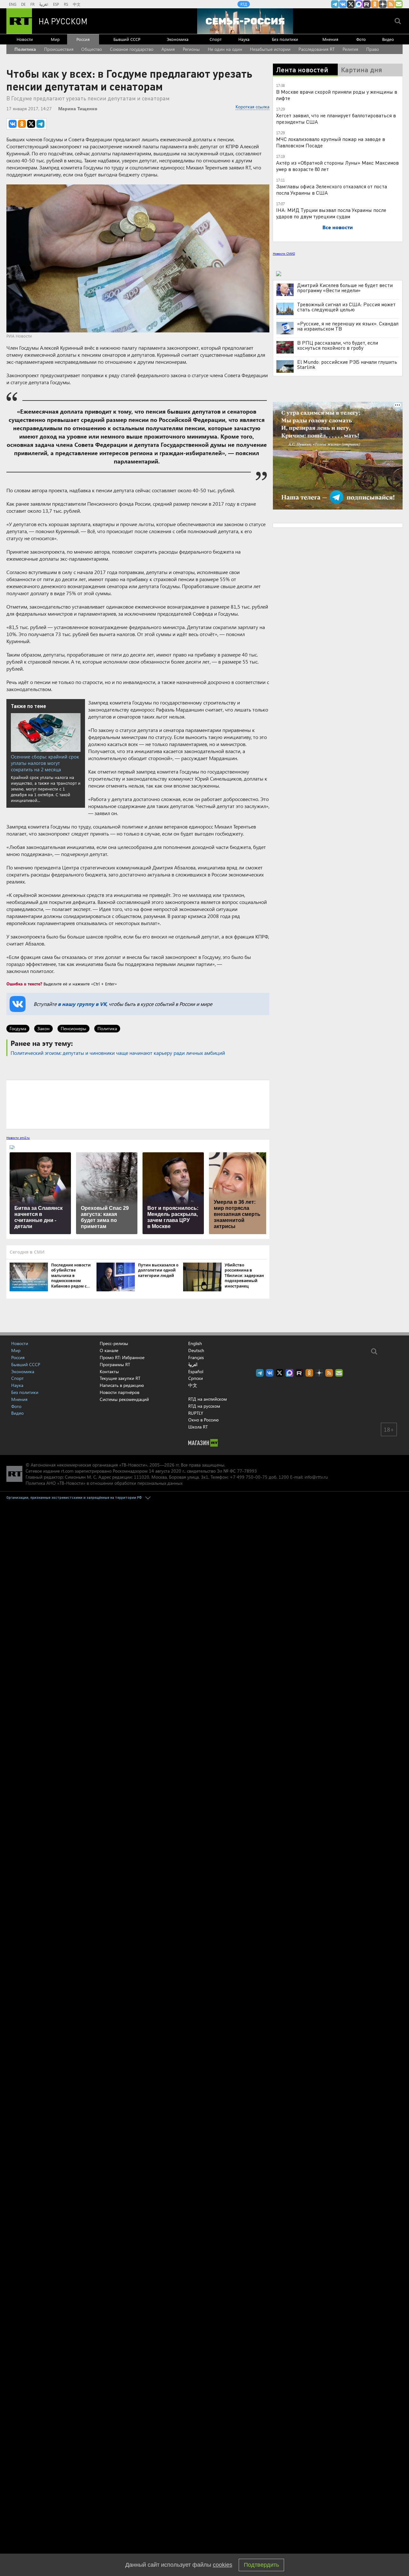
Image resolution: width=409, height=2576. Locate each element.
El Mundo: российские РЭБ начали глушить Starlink (347, 364)
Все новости (338, 227)
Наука (244, 39)
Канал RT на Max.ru (359, 4)
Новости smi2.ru (18, 1138)
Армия (168, 49)
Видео (388, 39)
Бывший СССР (127, 39)
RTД (244, 4)
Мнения (330, 39)
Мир (55, 39)
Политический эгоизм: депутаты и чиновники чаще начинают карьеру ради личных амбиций (118, 1053)
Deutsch (196, 1350)
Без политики (285, 39)
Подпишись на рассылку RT (399, 4)
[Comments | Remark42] (138, 1104)
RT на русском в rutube (367, 4)
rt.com (67, 1471)
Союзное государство (132, 49)
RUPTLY (196, 1413)
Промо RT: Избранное (122, 1357)
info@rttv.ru (316, 1477)
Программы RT (115, 1364)
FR (32, 4)
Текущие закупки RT (120, 1378)
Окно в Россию (203, 1420)
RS (66, 4)
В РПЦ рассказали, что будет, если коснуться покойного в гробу (338, 345)
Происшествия (59, 49)
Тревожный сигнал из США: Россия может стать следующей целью (346, 307)
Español (196, 1372)
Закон (43, 1028)
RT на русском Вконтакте (343, 4)
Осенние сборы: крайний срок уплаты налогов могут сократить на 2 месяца (45, 763)
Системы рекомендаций (124, 1399)
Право (373, 49)
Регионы (191, 49)
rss (391, 4)
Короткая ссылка (252, 107)
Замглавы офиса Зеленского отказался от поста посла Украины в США (332, 189)
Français (196, 1358)
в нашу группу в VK (82, 1004)
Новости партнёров (120, 1392)
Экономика (178, 39)
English (195, 1343)
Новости (25, 39)
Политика (25, 49)
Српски (196, 1378)
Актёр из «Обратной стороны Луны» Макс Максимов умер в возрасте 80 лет (337, 166)
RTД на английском (208, 1399)
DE (23, 4)
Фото (361, 39)
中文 (77, 4)
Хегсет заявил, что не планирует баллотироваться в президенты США (336, 118)
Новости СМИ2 (284, 253)
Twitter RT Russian (351, 4)
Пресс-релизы (114, 1343)
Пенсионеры (73, 1028)
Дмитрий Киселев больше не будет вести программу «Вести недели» (345, 288)
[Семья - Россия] (245, 21)
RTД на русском (204, 1406)
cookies (223, 2565)
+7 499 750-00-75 (249, 1477)
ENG (13, 4)
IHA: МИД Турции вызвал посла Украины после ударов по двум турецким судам (331, 213)
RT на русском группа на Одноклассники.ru (375, 4)
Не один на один (225, 49)
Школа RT (198, 1427)
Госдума (18, 1028)
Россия (83, 39)
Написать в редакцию (122, 1385)
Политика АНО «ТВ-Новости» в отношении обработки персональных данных (104, 1483)
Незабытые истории (270, 49)
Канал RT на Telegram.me (335, 4)
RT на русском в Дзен (383, 4)
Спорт (216, 39)
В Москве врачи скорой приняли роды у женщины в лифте (337, 95)
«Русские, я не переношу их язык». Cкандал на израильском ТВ (348, 326)
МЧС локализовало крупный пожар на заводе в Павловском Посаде (331, 142)
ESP (56, 4)
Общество (92, 49)
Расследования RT (316, 49)
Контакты (109, 1371)
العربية (44, 4)
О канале (109, 1350)
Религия (350, 49)
